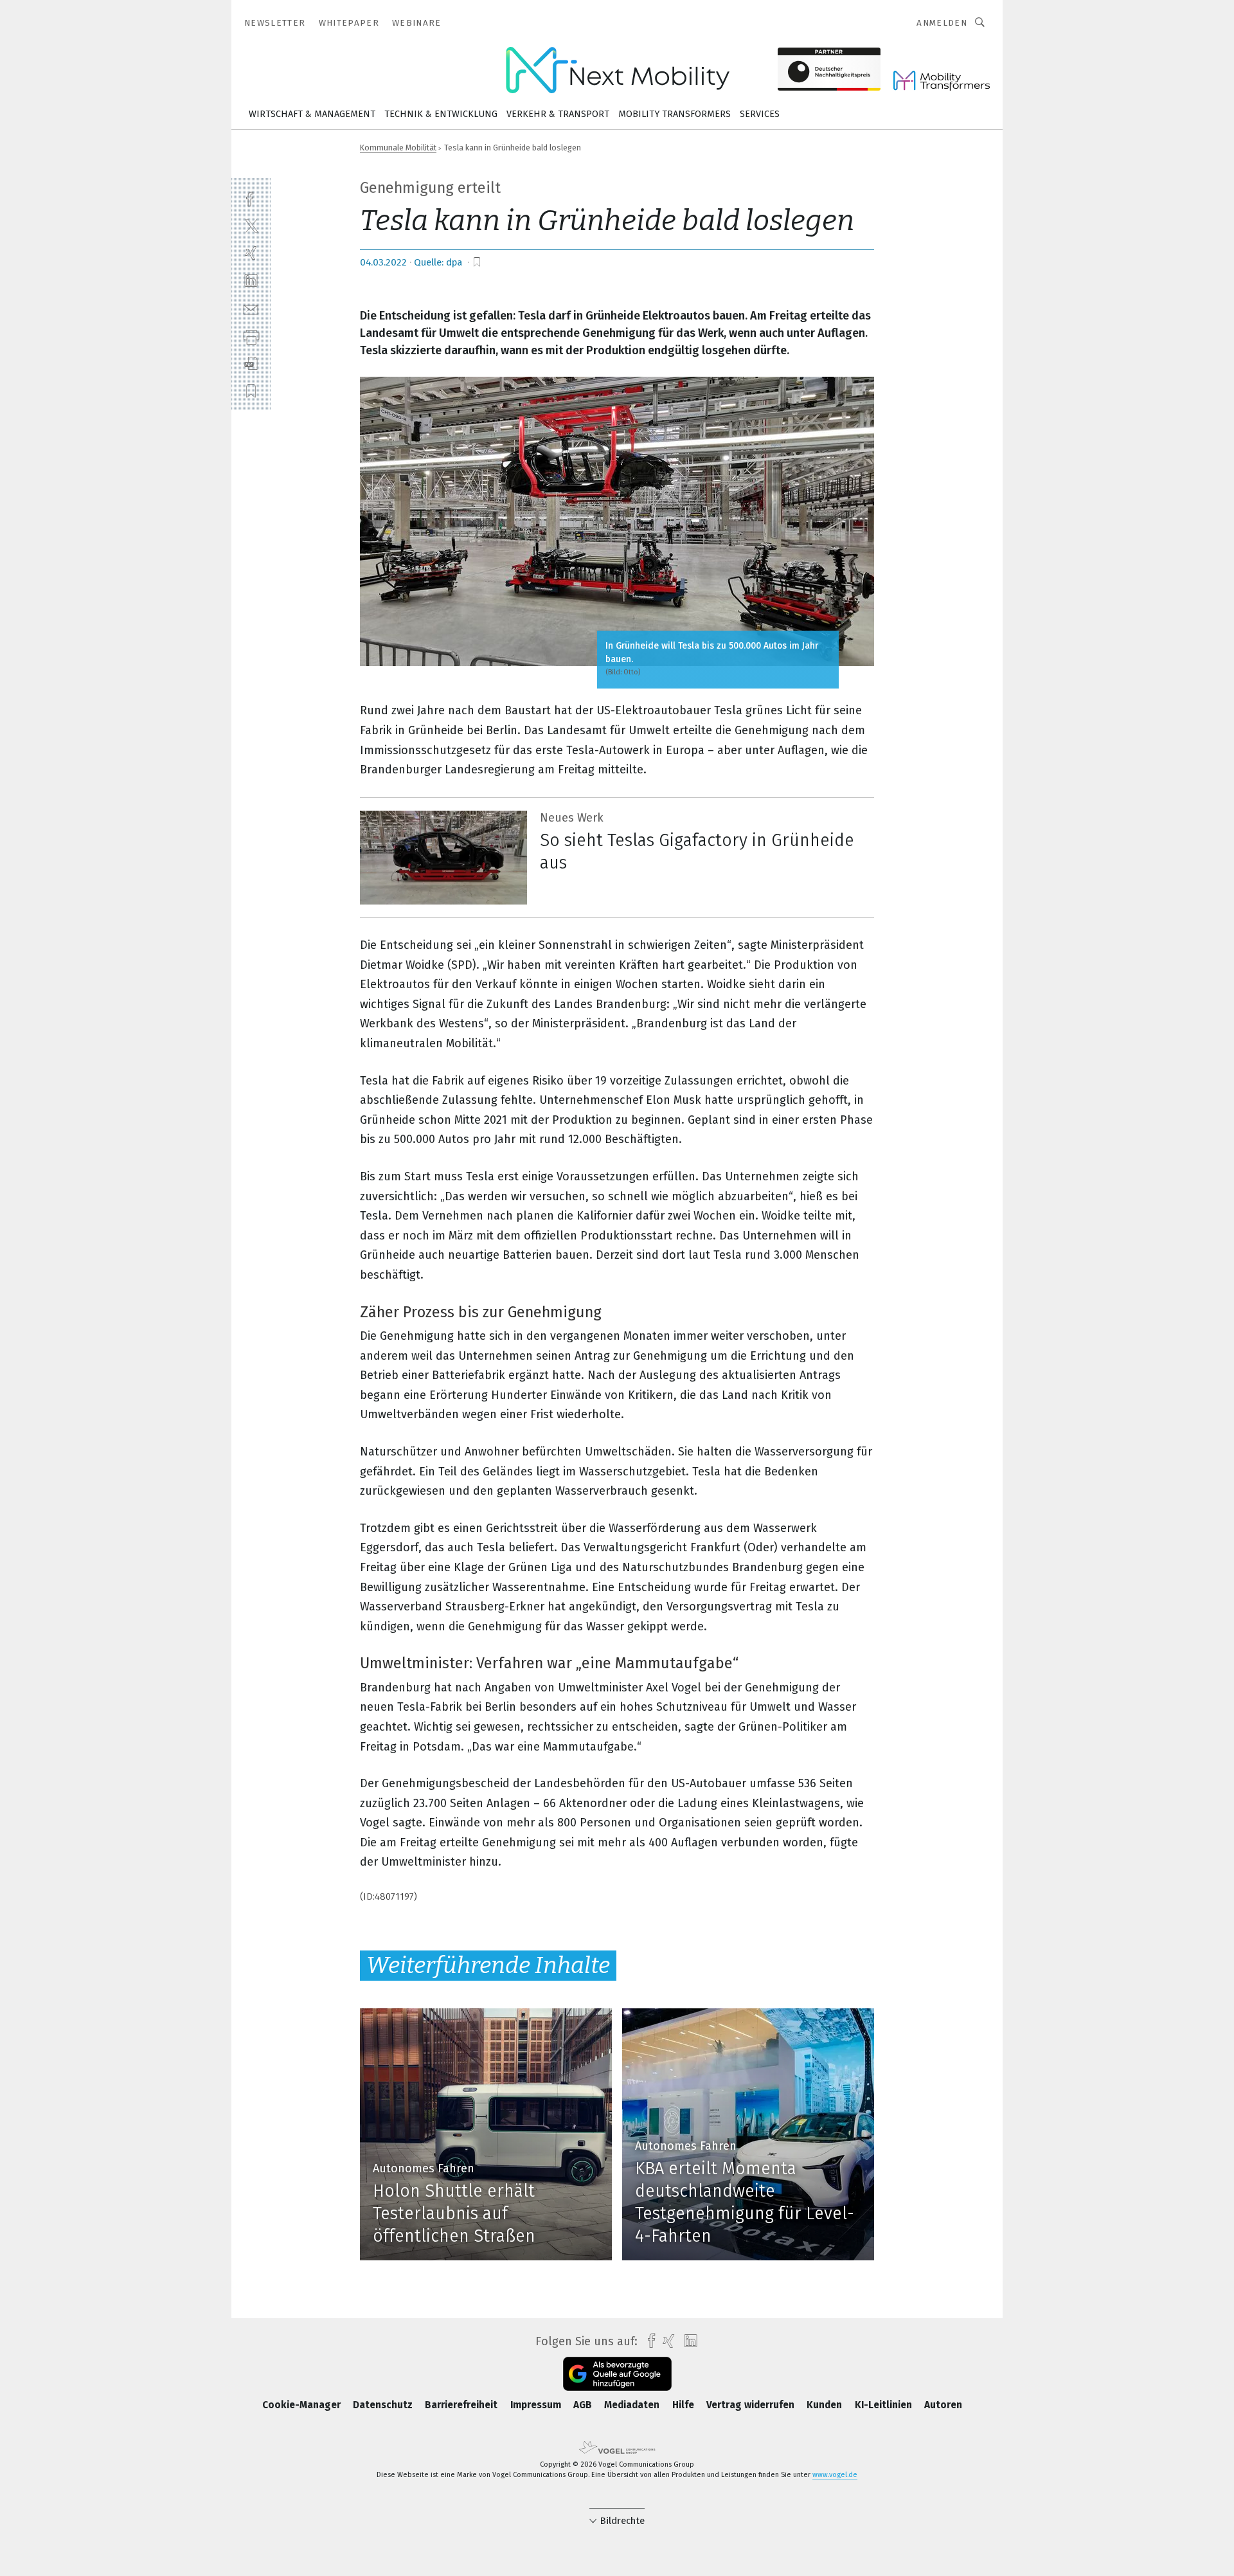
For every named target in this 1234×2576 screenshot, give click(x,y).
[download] (251, 364)
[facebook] (251, 198)
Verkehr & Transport (558, 114)
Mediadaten (633, 2405)
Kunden (826, 2405)
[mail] (251, 308)
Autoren (943, 2405)
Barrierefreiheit (462, 2405)
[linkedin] (251, 281)
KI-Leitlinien (885, 2405)
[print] (251, 336)
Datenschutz (384, 2405)
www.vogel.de (835, 2475)
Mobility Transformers (675, 114)
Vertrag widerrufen (752, 2405)
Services (760, 114)
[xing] (251, 253)
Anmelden (942, 23)
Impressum (537, 2405)
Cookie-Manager (303, 2405)
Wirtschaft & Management (312, 114)
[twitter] (251, 225)
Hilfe (684, 2405)
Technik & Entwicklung (441, 114)
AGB (584, 2405)
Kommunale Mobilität (398, 148)
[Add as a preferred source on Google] (617, 2374)
